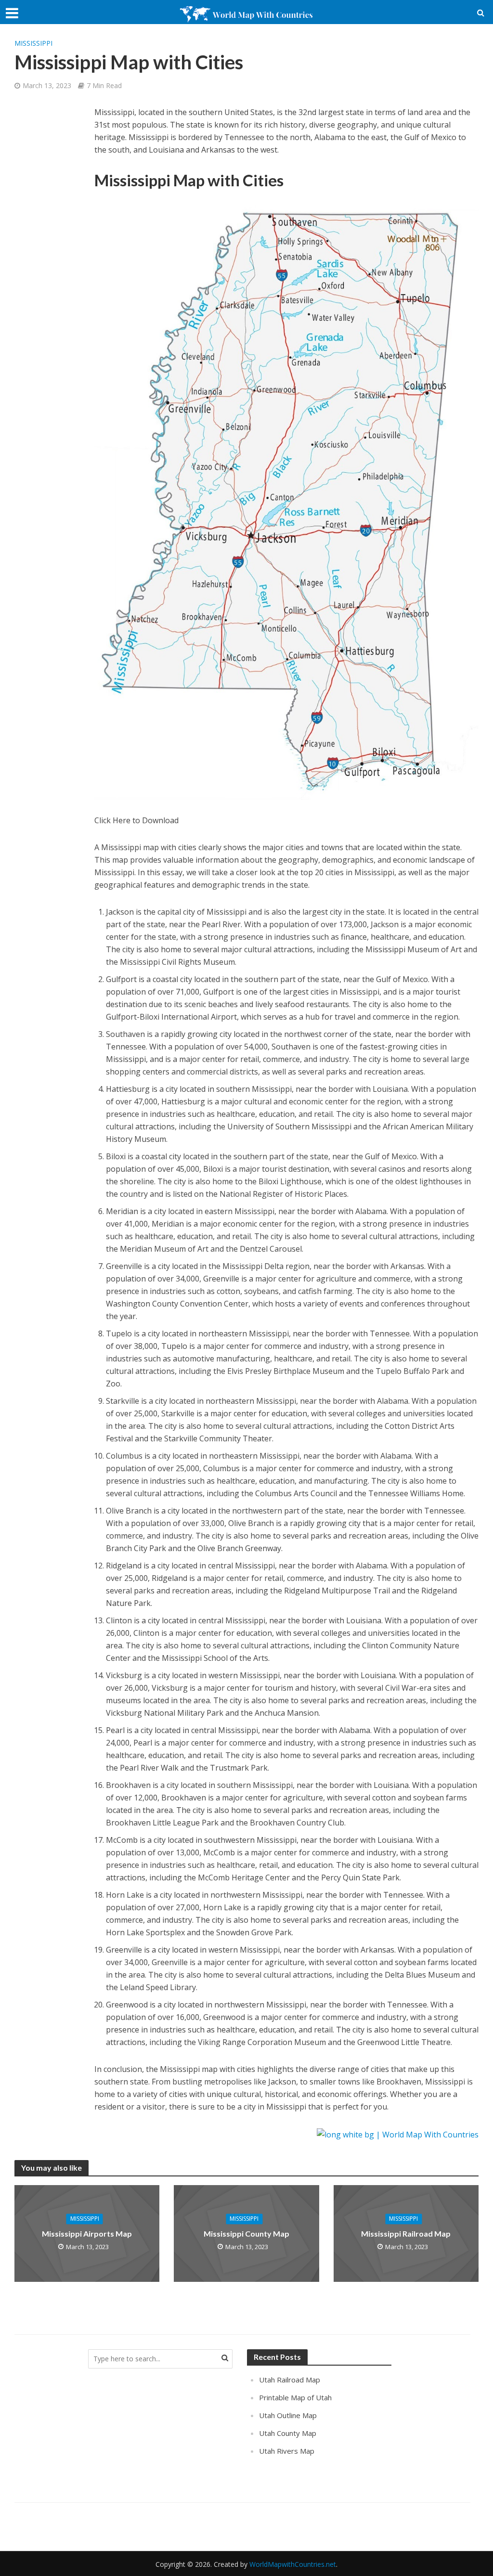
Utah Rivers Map (287, 2451)
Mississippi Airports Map (87, 2233)
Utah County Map (288, 2433)
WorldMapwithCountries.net (293, 2564)
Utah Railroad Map (290, 2380)
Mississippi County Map (246, 2233)
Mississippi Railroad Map (406, 2233)
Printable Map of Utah (295, 2397)
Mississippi (33, 43)
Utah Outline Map (288, 2415)
